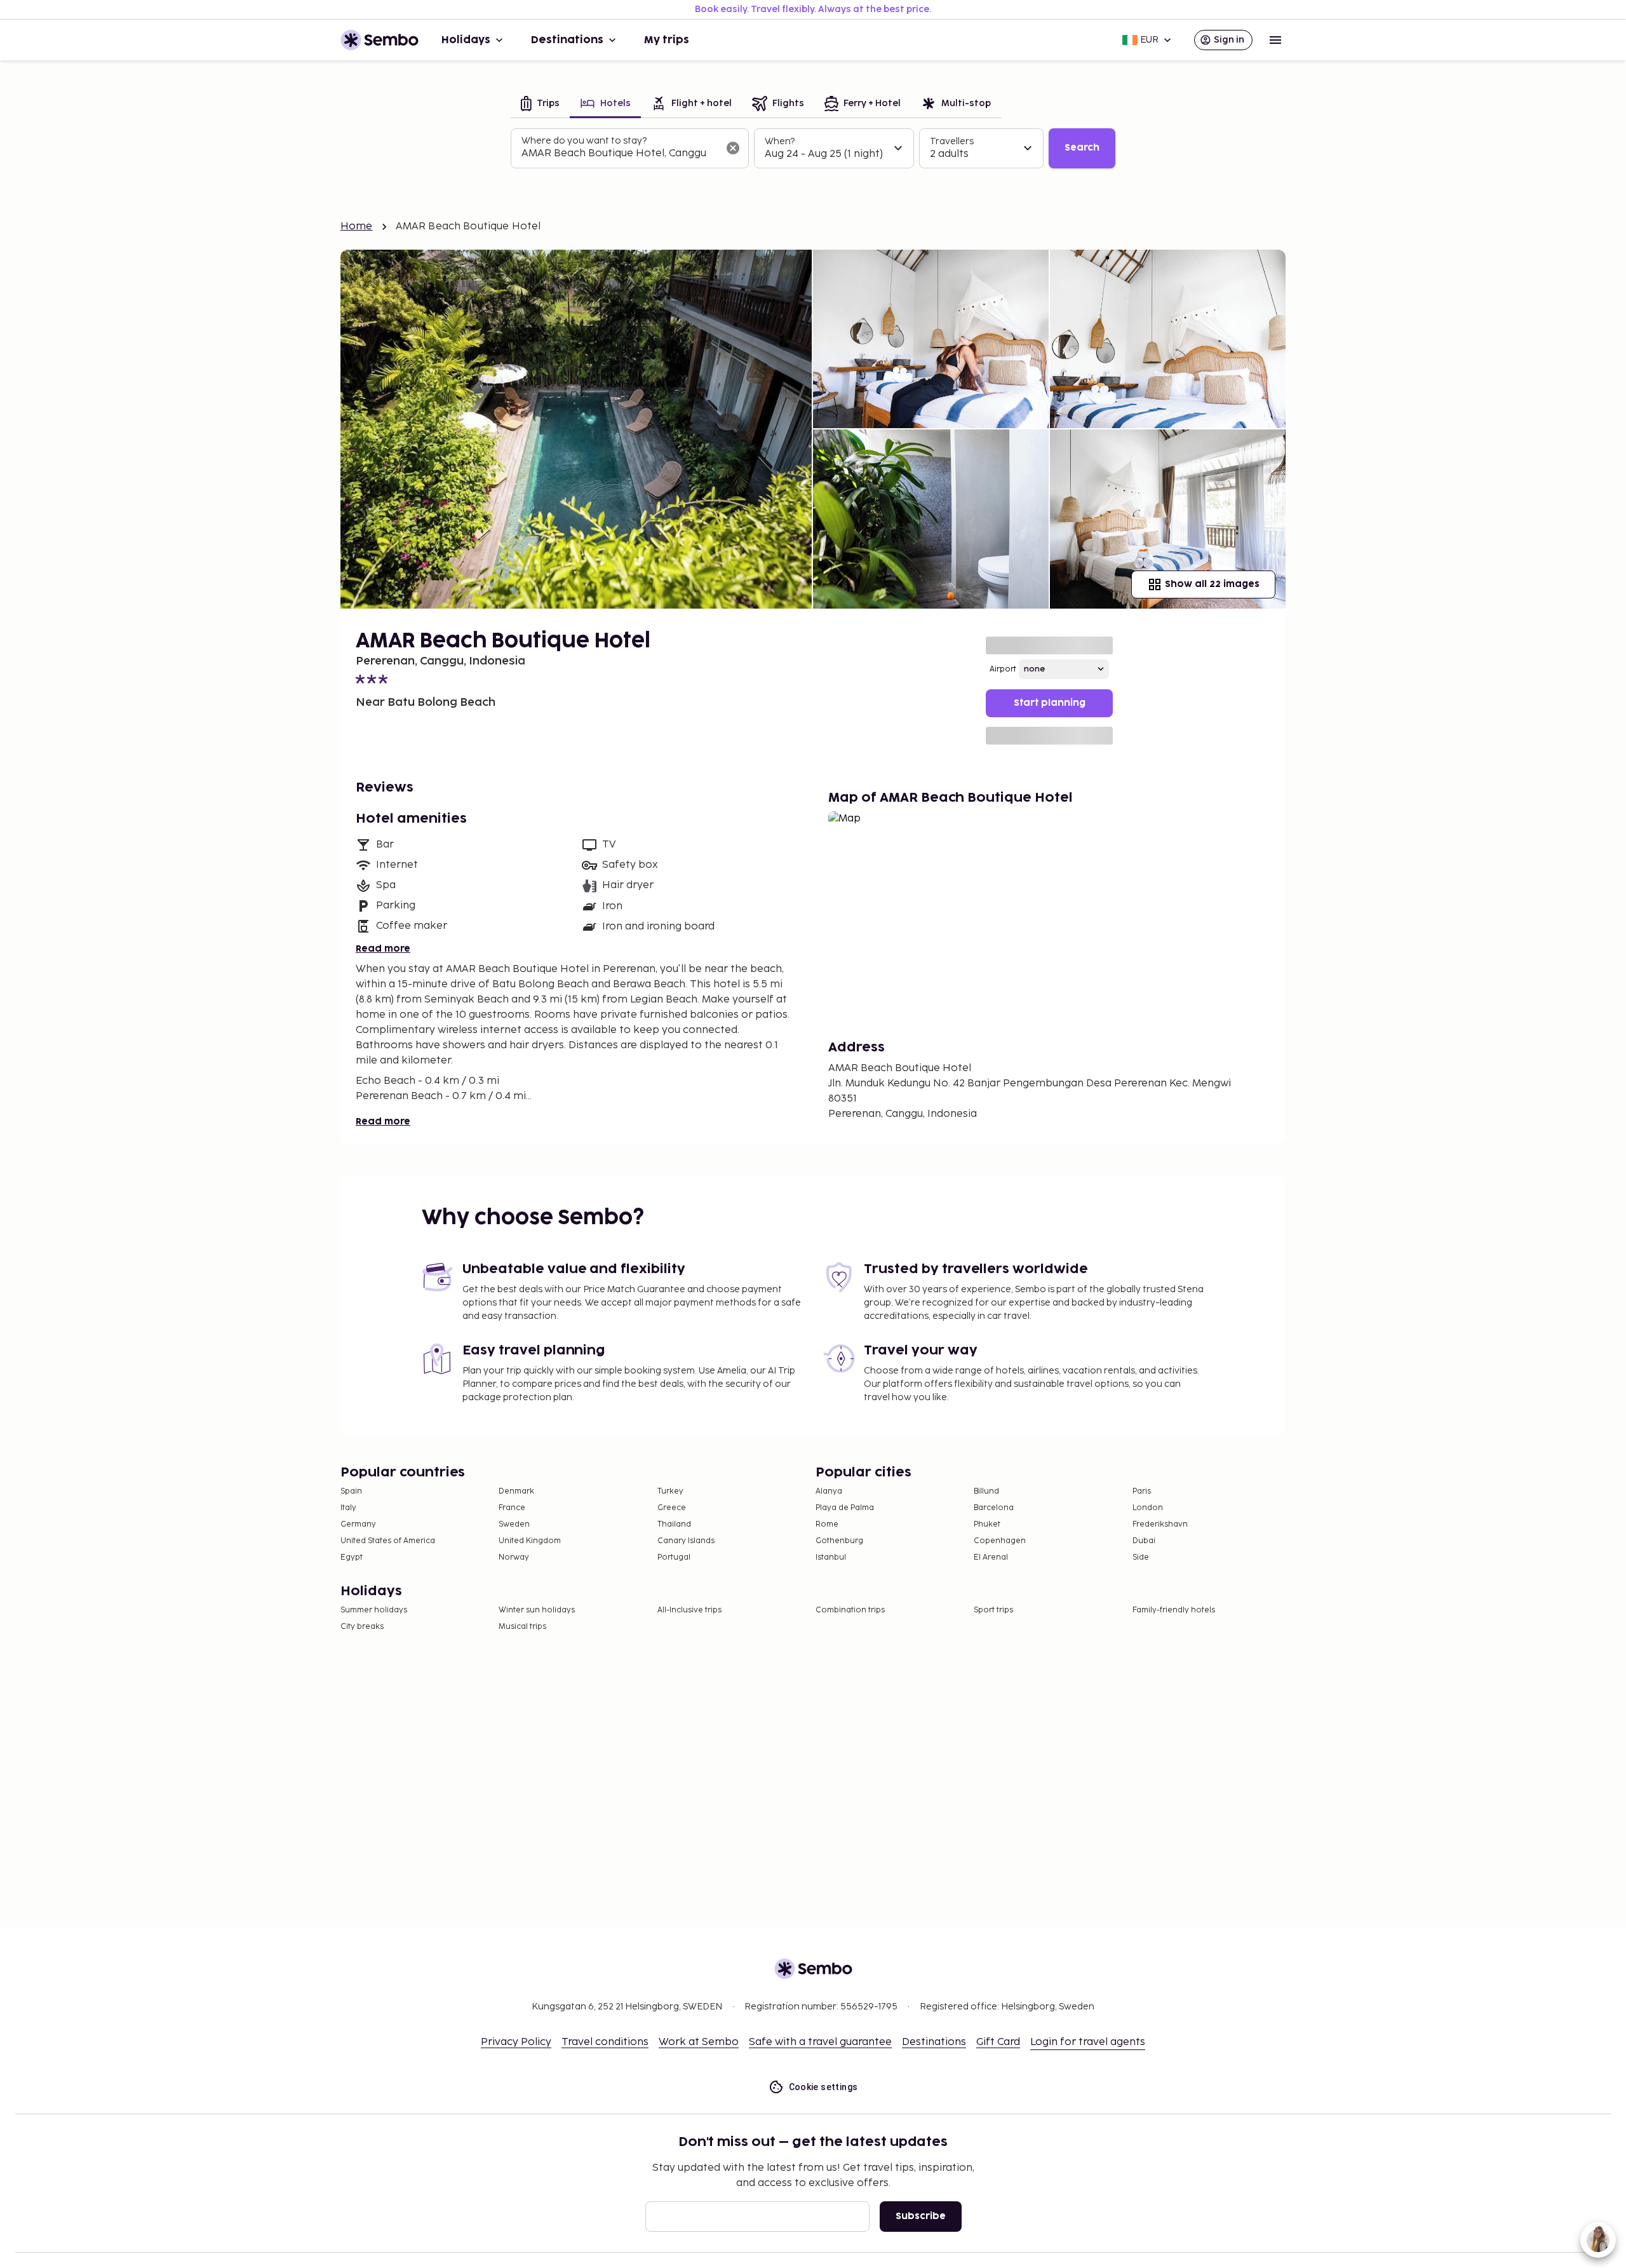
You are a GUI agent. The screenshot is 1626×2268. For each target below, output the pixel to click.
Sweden (514, 1524)
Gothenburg (839, 1541)
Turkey (670, 1491)
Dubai (1144, 1541)
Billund (986, 1491)
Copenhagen (1000, 1541)
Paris (1142, 1491)
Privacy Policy (516, 2042)
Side (1141, 1557)
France (512, 1508)
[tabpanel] (813, 149)
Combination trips (850, 1610)
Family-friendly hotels (1174, 1610)
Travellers (952, 141)
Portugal (674, 1557)
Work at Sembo (699, 2042)
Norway (514, 1557)
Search (1082, 148)
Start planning (1050, 703)
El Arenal (991, 1557)
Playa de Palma (845, 1508)
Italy (348, 1508)
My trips (667, 40)
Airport (1003, 669)
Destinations (567, 40)
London (1148, 1508)
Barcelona (994, 1508)
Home (357, 226)
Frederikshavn (1160, 1524)
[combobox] (620, 154)
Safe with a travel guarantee (820, 2042)
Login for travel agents (1088, 2042)
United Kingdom (530, 1541)
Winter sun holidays (537, 1610)
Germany (358, 1524)
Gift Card (998, 2042)
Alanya (829, 1491)
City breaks (362, 1627)
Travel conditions (605, 2042)
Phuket (987, 1524)
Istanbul (831, 1557)
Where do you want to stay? (584, 141)
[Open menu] (1275, 40)
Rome (827, 1524)
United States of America (388, 1541)
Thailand (674, 1524)
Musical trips (522, 1627)
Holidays (466, 40)
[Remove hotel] (733, 148)
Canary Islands (686, 1541)
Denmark (516, 1491)
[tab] (540, 105)
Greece (672, 1508)
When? (780, 141)
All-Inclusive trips (689, 1610)
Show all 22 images (1212, 584)
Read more (383, 949)
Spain (351, 1491)
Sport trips (993, 1610)
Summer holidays (374, 1610)
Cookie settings (823, 2087)
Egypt (352, 1557)
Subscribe (921, 2216)
